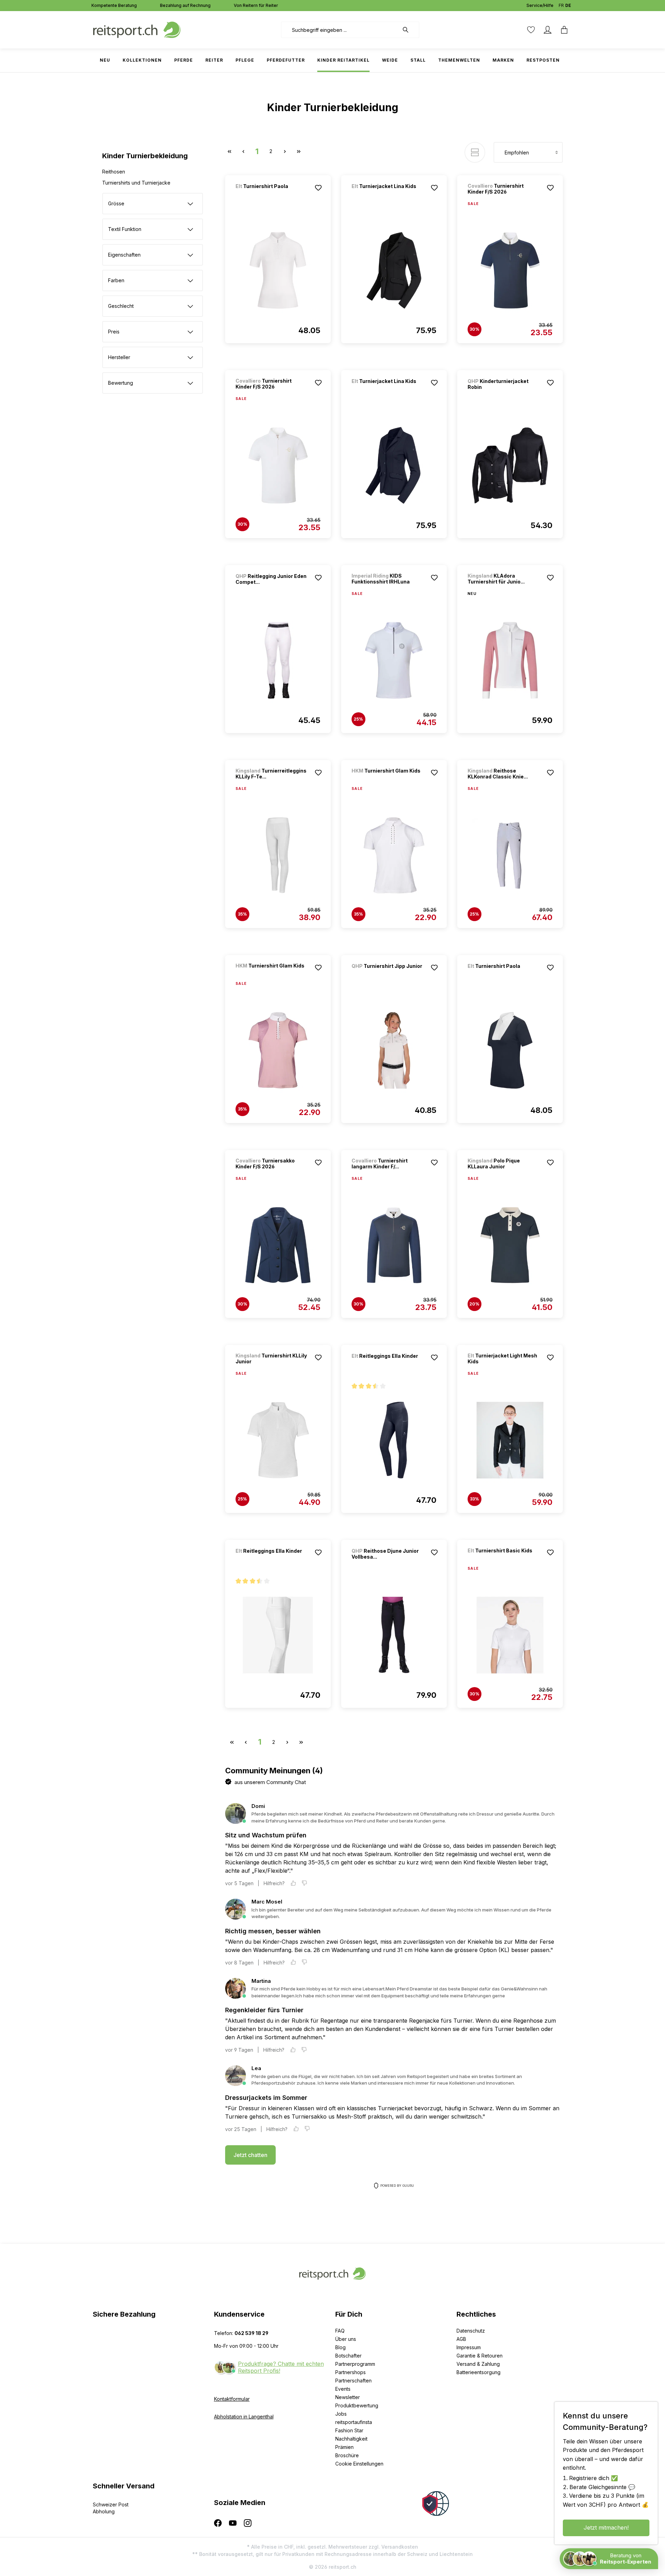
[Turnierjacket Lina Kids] (388, 195)
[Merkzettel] (531, 30)
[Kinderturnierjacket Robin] (510, 465)
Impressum (469, 2347)
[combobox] (340, 30)
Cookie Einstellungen (359, 2464)
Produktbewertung (357, 2405)
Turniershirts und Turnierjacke (136, 183)
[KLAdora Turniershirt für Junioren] (510, 660)
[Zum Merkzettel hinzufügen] (318, 188)
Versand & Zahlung (478, 2364)
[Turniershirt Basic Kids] (504, 1560)
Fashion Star (349, 2430)
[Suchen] (409, 30)
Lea (256, 2068)
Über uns (346, 2339)
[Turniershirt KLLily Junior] (278, 1440)
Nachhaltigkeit (351, 2439)
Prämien (344, 2447)
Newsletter (348, 2397)
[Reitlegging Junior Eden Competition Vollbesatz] (278, 660)
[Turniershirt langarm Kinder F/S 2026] (394, 1245)
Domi (258, 1806)
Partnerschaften (353, 2381)
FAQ (340, 2331)
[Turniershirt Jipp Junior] (388, 975)
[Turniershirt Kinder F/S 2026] (510, 270)
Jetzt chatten (250, 2155)
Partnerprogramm (355, 2364)
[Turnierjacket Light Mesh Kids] (510, 1440)
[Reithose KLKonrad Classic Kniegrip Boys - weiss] (510, 855)
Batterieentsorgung (478, 2372)
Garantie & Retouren (480, 2356)
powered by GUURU (397, 2186)
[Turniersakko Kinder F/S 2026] (278, 1245)
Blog (340, 2347)
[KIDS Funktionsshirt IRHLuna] (394, 660)
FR (561, 5)
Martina (261, 1981)
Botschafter (348, 2356)
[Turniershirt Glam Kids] (388, 780)
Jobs (341, 2414)
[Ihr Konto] (548, 30)
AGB (461, 2339)
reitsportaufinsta (354, 2422)
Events (343, 2389)
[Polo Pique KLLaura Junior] (510, 1245)
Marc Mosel (267, 1902)
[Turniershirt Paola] (272, 195)
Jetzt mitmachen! (606, 2528)
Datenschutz (471, 2331)
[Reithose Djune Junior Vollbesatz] (394, 1635)
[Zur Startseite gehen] (137, 29)
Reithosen (114, 172)
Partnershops (351, 2372)
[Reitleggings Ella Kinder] (388, 1365)
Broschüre (347, 2455)
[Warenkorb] (564, 30)
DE (568, 5)
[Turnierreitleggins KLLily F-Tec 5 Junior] (278, 855)
